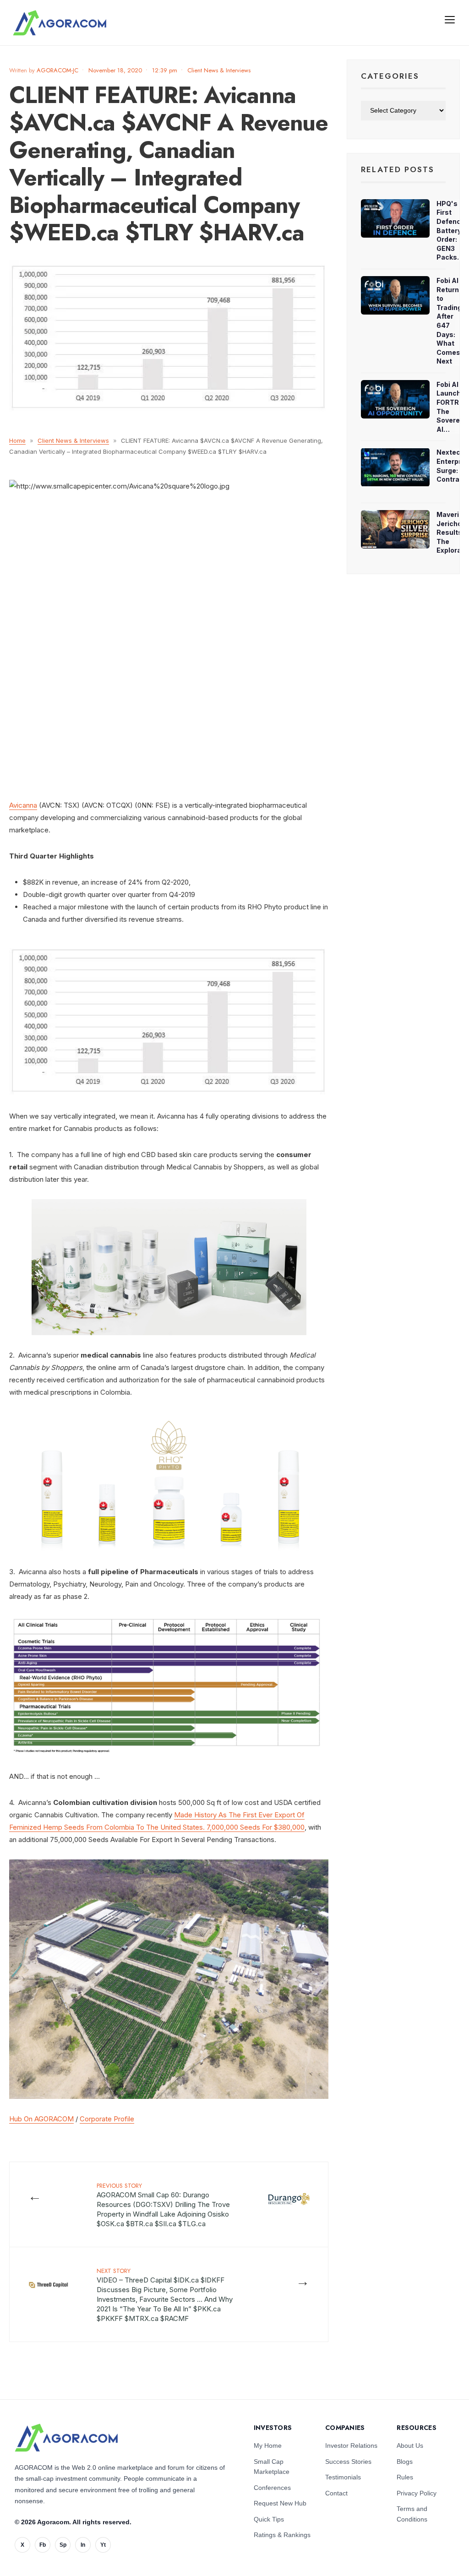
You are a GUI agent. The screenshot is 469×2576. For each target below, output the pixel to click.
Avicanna (23, 805)
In (83, 2545)
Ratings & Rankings (282, 2535)
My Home (268, 2446)
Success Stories (348, 2462)
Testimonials (343, 2477)
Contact (336, 2493)
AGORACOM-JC (57, 70)
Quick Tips (269, 2519)
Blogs (405, 2462)
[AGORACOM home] (60, 23)
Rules (405, 2477)
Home (17, 440)
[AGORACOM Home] (66, 2438)
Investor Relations (351, 2446)
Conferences (272, 2488)
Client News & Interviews (219, 70)
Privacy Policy (417, 2493)
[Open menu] (450, 19)
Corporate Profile (107, 2119)
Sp (63, 2545)
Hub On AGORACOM (41, 2119)
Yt (103, 2545)
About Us (410, 2446)
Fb (43, 2545)
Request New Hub (280, 2503)
